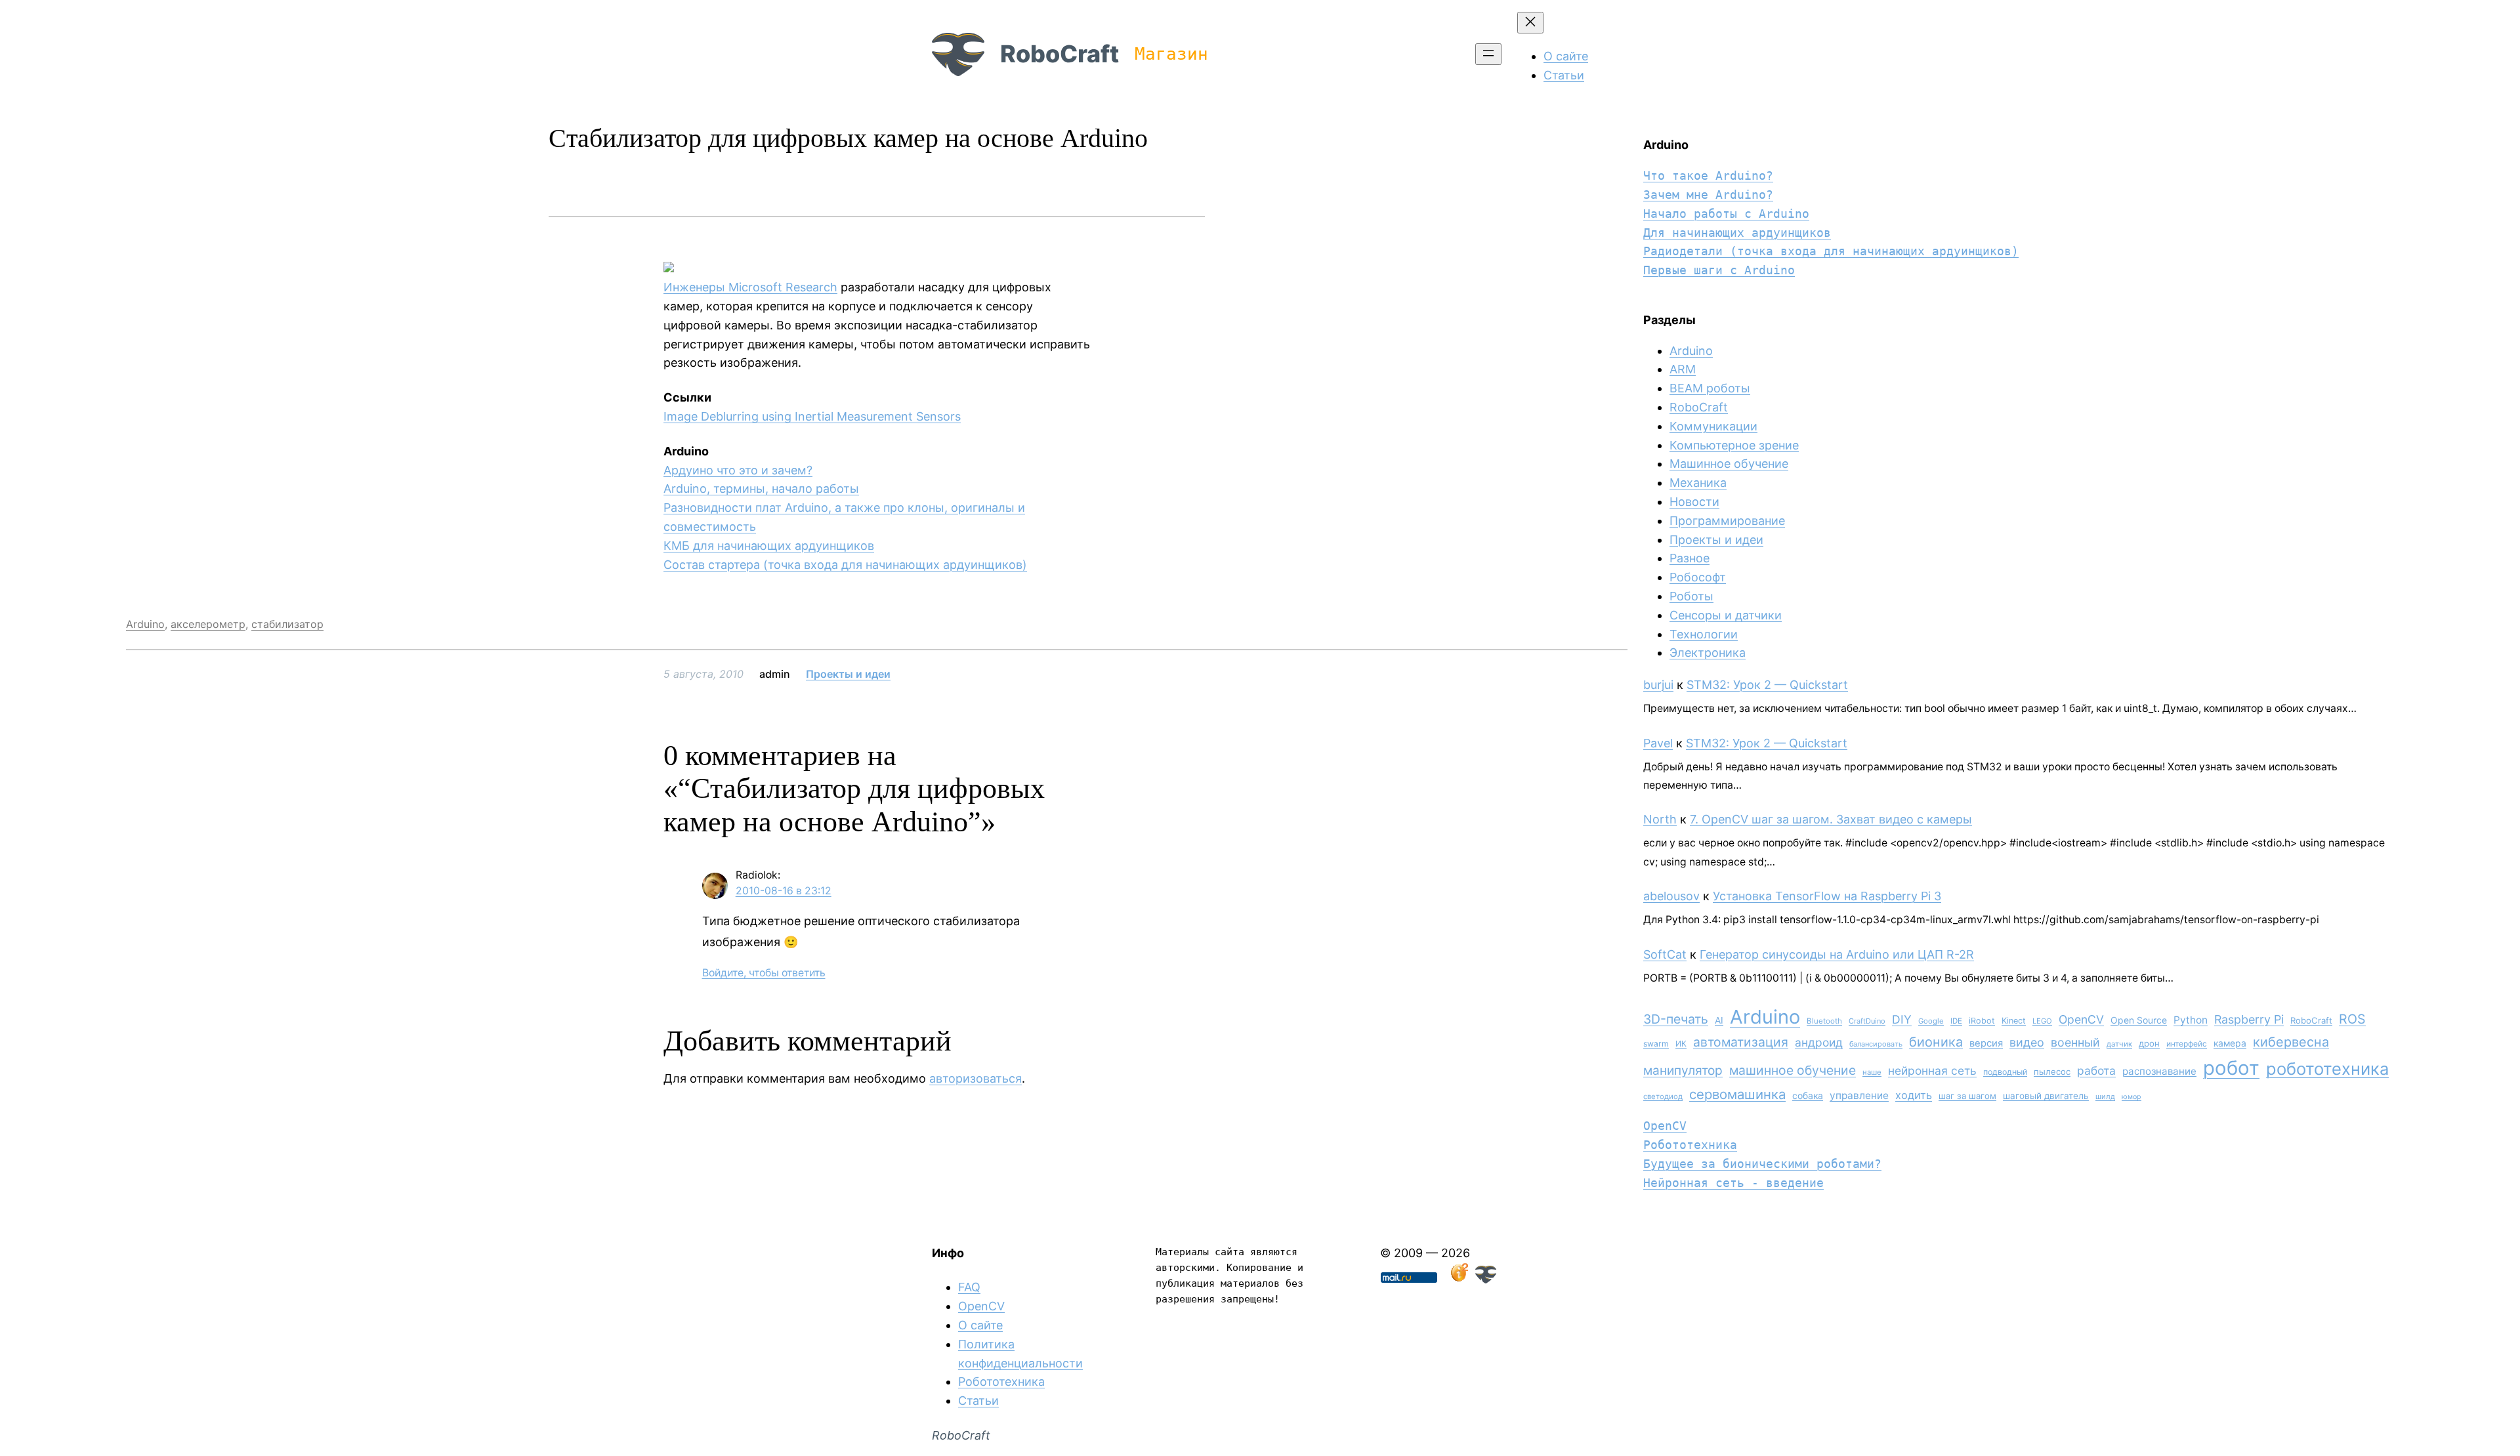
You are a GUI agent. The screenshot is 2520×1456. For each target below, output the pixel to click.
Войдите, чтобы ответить (764, 973)
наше (1872, 1072)
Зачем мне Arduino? (1708, 195)
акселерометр (208, 624)
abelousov (1671, 896)
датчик (2119, 1044)
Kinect (2014, 1021)
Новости (1694, 502)
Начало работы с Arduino (1726, 214)
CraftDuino (1867, 1021)
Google (1931, 1021)
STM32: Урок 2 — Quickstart (1767, 685)
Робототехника (1690, 1145)
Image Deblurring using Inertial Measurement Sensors (812, 416)
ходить (1914, 1095)
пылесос (2052, 1071)
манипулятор (1683, 1071)
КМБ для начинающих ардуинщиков (769, 546)
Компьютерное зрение (1734, 445)
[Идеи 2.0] (1458, 1279)
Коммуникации (1713, 426)
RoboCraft (1060, 54)
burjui (1658, 685)
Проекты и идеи (848, 674)
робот (2231, 1068)
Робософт (1698, 577)
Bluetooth (1824, 1021)
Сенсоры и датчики (1726, 615)
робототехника (2327, 1069)
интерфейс (2187, 1044)
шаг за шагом (1967, 1096)
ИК (1681, 1044)
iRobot (1982, 1021)
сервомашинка (1737, 1094)
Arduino (145, 624)
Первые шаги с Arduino (1719, 270)
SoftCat (1665, 954)
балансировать (1876, 1044)
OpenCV (2081, 1019)
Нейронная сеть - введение (1733, 1183)
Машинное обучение (1729, 464)
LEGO (2042, 1021)
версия (1986, 1043)
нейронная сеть (1932, 1071)
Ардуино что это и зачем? (738, 470)
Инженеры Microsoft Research (750, 287)
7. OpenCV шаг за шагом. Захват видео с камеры (1831, 819)
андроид (1819, 1042)
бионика (1936, 1042)
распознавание (2159, 1071)
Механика (1698, 483)
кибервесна (2291, 1042)
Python (2191, 1020)
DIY (1902, 1019)
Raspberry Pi (2249, 1019)
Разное (1690, 558)
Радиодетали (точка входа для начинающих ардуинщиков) (1831, 251)
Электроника (1708, 653)
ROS (2352, 1019)
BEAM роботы (1710, 388)
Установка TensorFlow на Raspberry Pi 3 (1827, 896)
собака (1808, 1095)
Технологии (1704, 634)
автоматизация (1741, 1042)
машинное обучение (1793, 1070)
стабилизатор (287, 624)
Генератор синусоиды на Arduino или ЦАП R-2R (1837, 954)
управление (1859, 1095)
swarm (1656, 1044)
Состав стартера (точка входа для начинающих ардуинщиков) (845, 565)
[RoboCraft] (1486, 1279)
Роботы (1691, 596)
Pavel (1658, 743)
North (1660, 819)
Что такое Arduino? (1708, 176)
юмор (2131, 1097)
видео (2027, 1042)
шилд (2105, 1096)
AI (1719, 1020)
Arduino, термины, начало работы (761, 489)
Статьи (978, 1401)
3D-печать (1676, 1019)
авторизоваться (976, 1078)
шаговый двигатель (2046, 1096)
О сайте (980, 1325)
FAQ (969, 1287)
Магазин (1171, 54)
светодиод (1663, 1096)
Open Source (2139, 1020)
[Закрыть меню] (1530, 23)
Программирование (1727, 521)
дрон (2149, 1043)
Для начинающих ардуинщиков (1737, 233)
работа (2096, 1071)
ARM (1683, 369)
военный (2075, 1042)
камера (2230, 1043)
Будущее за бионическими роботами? (1762, 1164)
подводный (2005, 1072)
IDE (1956, 1021)
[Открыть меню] (1488, 54)
